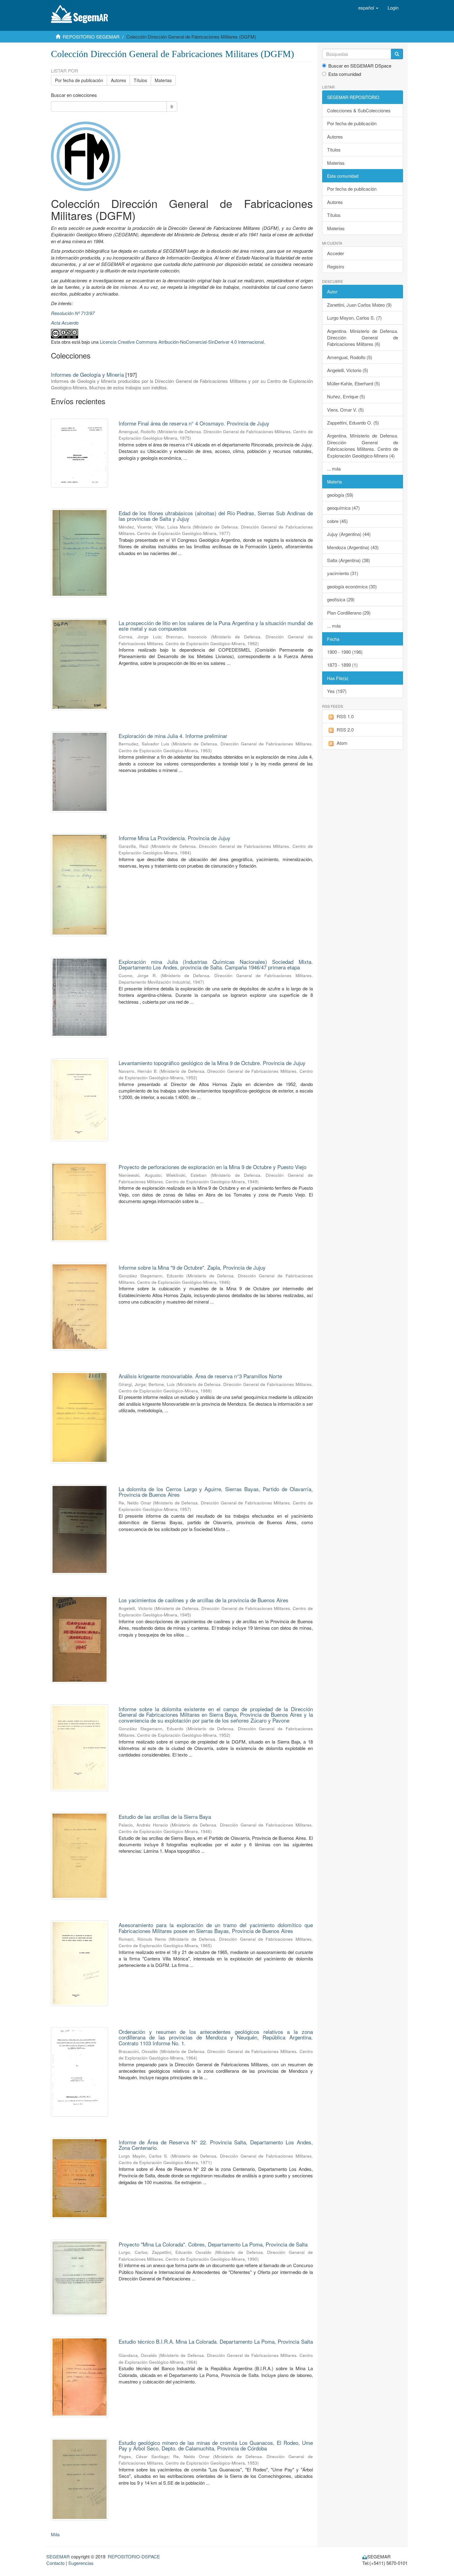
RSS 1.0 (345, 716)
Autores (118, 80)
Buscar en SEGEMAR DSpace (360, 66)
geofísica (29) (341, 599)
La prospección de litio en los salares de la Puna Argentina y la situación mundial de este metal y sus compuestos (216, 626)
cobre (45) (337, 521)
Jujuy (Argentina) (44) (349, 534)
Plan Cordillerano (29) (349, 613)
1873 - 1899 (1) (342, 665)
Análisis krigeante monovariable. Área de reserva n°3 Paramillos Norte (200, 1376)
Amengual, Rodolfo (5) (350, 357)
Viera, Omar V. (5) (345, 410)
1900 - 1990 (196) (345, 652)
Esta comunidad (345, 74)
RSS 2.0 (345, 730)
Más (55, 2534)
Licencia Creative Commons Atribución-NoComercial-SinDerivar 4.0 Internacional (182, 342)
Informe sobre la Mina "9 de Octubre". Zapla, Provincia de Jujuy (192, 1267)
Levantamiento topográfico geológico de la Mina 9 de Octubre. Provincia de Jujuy (212, 1063)
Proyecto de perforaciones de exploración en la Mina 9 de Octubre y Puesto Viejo (212, 1167)
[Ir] (397, 54)
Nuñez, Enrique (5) (346, 396)
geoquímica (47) (343, 508)
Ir (172, 106)
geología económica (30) (352, 586)
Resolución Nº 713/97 (73, 313)
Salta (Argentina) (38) (349, 560)
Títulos (140, 80)
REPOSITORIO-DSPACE (134, 2556)
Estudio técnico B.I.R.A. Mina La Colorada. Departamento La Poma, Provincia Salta (216, 2341)
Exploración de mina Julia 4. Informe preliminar (173, 736)
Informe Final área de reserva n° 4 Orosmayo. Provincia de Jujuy (194, 423)
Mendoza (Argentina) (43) (353, 547)
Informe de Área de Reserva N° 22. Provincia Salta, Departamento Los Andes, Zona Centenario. (216, 2145)
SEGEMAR (58, 2556)
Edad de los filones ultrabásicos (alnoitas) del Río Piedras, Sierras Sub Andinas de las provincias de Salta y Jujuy (216, 516)
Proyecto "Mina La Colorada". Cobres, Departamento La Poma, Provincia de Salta (213, 2244)
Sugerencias (81, 2563)
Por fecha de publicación (79, 80)
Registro (336, 266)
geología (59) (340, 495)
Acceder (336, 253)
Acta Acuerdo (65, 323)
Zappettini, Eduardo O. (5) (353, 423)
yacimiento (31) (343, 573)
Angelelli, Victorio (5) (348, 370)
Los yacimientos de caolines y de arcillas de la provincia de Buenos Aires (204, 1600)
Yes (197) (337, 691)
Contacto (55, 2563)
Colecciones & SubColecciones (359, 110)
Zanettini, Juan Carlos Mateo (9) (359, 305)
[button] (368, 8)
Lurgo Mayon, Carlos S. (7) (354, 318)
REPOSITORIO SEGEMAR (91, 37)
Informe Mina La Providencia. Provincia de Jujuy (174, 838)
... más (334, 469)
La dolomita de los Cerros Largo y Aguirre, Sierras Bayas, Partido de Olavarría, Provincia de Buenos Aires (216, 1492)
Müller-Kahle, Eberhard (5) (353, 383)
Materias (163, 80)
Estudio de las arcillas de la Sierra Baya (165, 1817)
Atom (342, 743)
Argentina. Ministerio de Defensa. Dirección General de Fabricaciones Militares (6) (363, 338)
